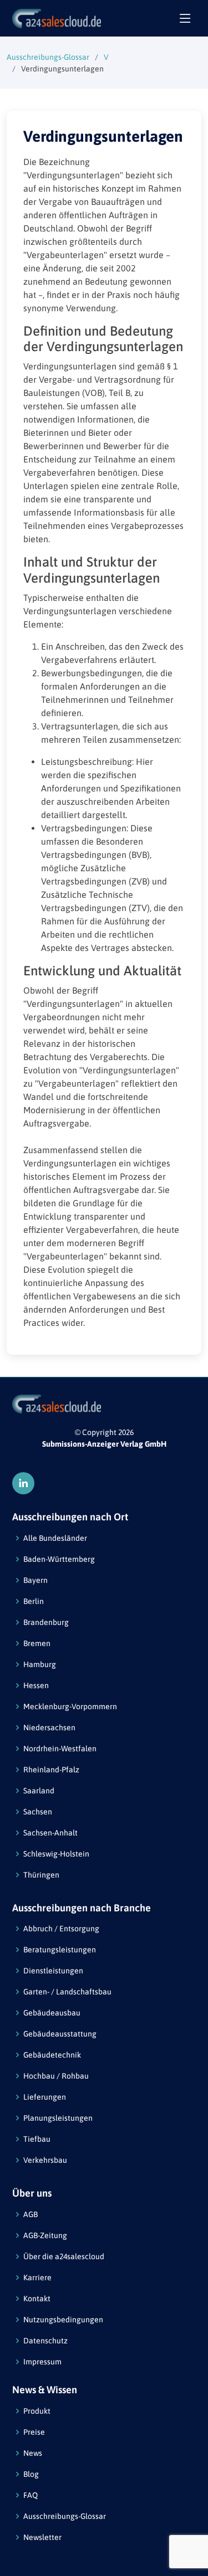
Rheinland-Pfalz (51, 1770)
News (33, 2453)
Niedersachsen (49, 1727)
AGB (31, 2214)
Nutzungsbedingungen (63, 2320)
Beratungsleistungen (60, 1950)
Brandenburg (46, 1622)
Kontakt (37, 2299)
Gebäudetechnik (52, 2055)
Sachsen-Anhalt (50, 1833)
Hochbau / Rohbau (56, 2076)
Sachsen (38, 1812)
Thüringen (41, 1875)
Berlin (34, 1601)
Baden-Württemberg (59, 1559)
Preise (34, 2432)
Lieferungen (45, 2097)
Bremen (37, 1643)
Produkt (37, 2411)
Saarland (39, 1791)
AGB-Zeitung (45, 2235)
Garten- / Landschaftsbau (67, 1992)
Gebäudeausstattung (60, 2034)
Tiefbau (37, 2139)
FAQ (31, 2495)
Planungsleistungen (58, 2118)
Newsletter (42, 2537)
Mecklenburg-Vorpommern (70, 1706)
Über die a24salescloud (64, 2256)
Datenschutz (45, 2341)
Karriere (37, 2277)
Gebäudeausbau (52, 2013)
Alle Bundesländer (55, 1538)
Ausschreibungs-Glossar (48, 57)
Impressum (42, 2362)
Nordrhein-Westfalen (60, 1749)
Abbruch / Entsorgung (61, 1929)
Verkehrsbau (45, 2160)
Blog (31, 2474)
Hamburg (40, 1664)
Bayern (35, 1580)
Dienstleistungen (53, 1971)
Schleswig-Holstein (56, 1854)
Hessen (36, 1685)
